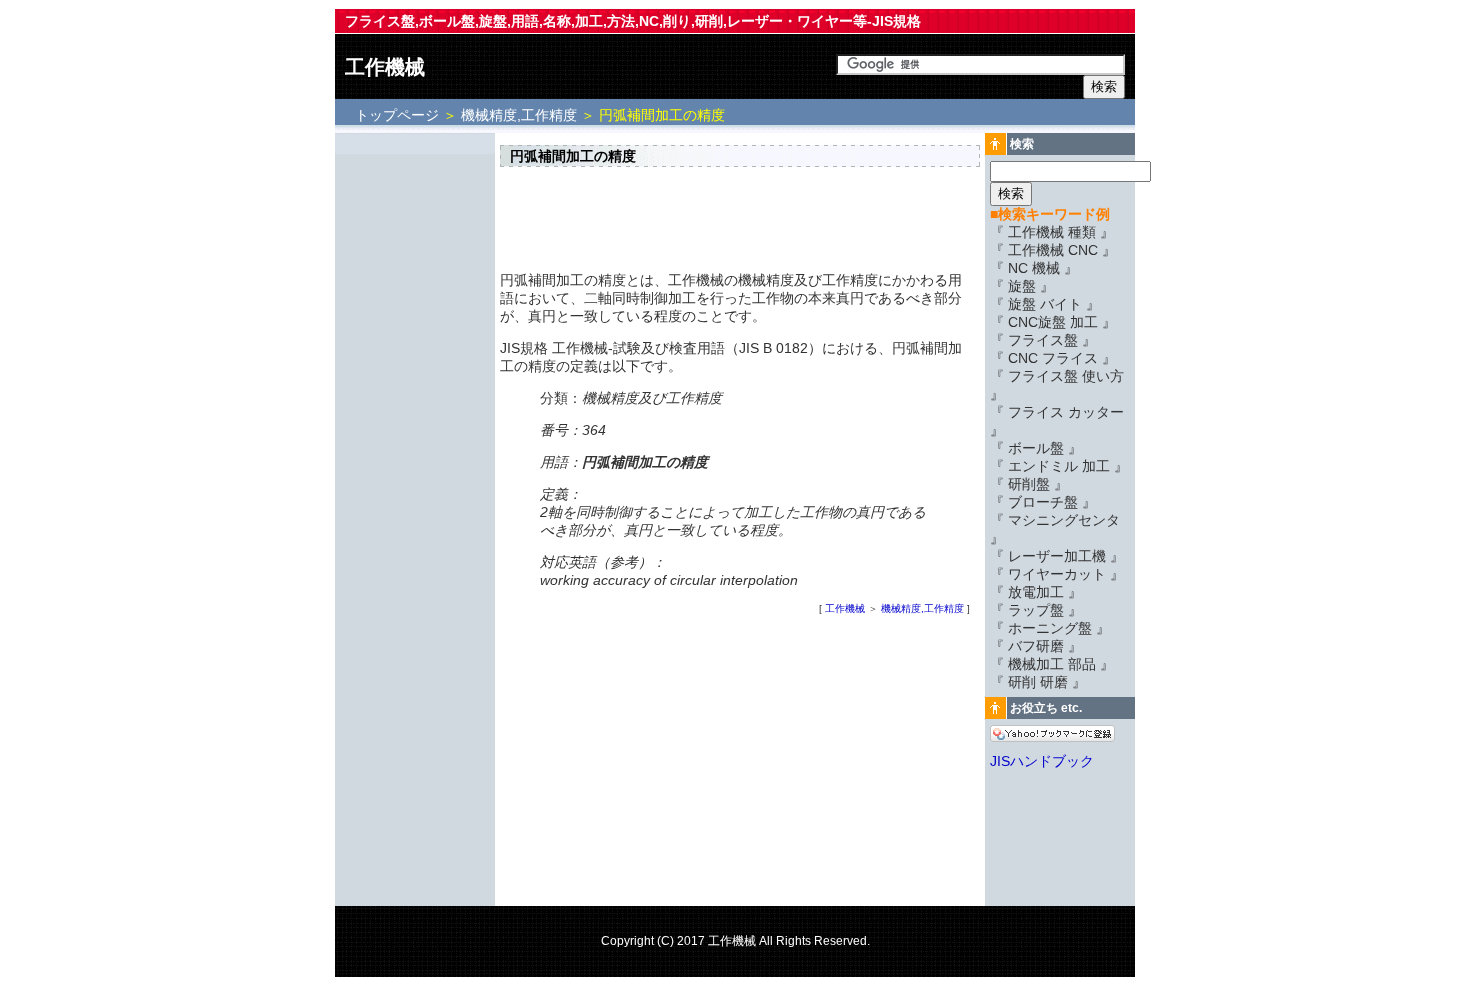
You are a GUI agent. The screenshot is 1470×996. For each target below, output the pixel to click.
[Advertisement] (415, 437)
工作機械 (385, 67)
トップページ (399, 115)
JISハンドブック (1042, 761)
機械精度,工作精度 (519, 115)
